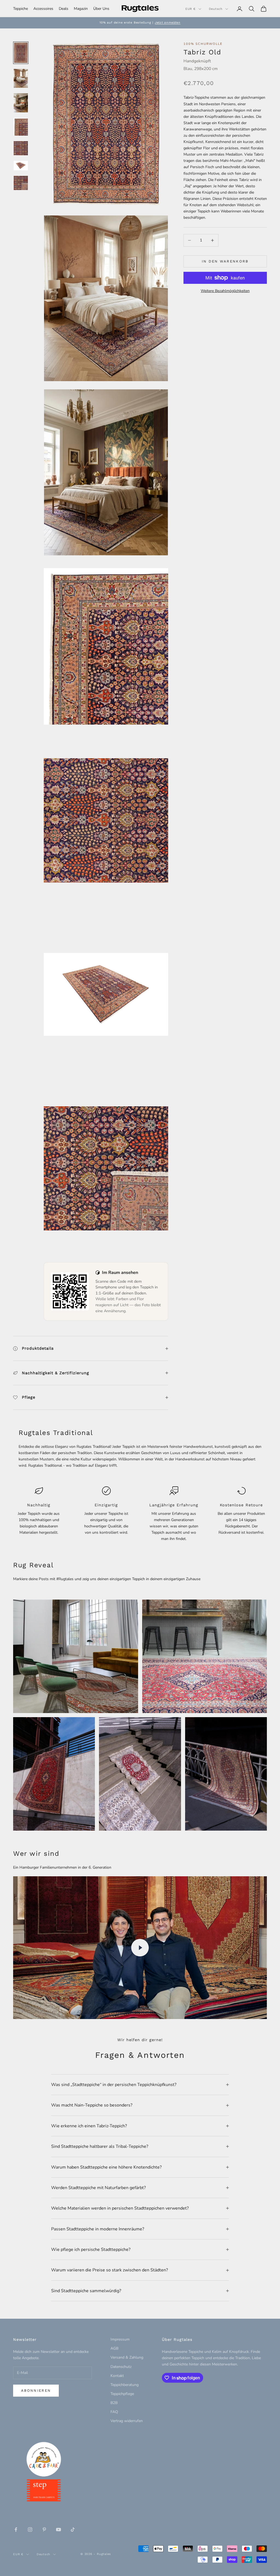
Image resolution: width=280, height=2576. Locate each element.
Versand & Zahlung (127, 2357)
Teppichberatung (125, 2385)
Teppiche (21, 9)
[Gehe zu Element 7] (21, 183)
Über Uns (101, 9)
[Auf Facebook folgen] (16, 2530)
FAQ (114, 2412)
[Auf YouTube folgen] (59, 2530)
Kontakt (117, 2376)
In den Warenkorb (225, 261)
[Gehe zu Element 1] (21, 53)
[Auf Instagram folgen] (30, 2530)
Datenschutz (121, 2367)
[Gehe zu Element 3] (21, 103)
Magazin (81, 9)
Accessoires (43, 9)
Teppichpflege (122, 2394)
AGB (114, 2348)
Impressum (120, 2339)
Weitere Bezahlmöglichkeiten (225, 291)
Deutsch (216, 9)
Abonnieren (36, 2390)
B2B (114, 2403)
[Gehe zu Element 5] (21, 148)
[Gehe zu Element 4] (21, 127)
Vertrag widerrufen (127, 2421)
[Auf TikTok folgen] (73, 2530)
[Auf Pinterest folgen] (44, 2530)
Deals (64, 9)
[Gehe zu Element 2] (21, 78)
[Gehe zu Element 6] (21, 166)
